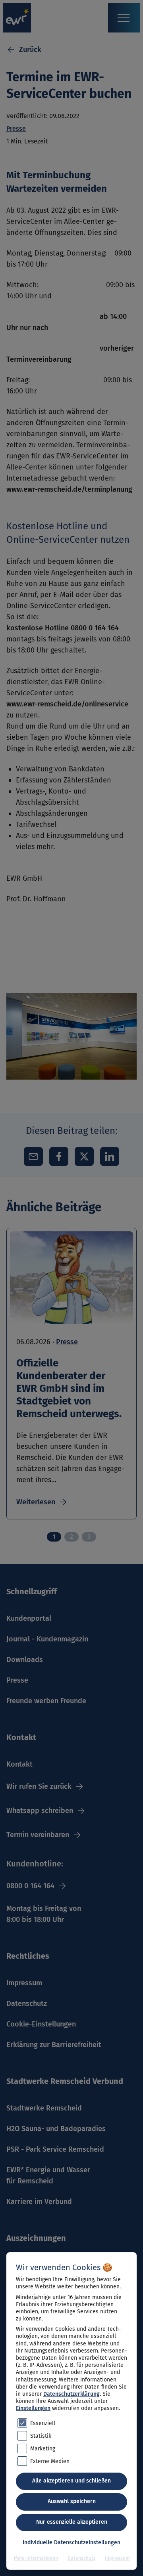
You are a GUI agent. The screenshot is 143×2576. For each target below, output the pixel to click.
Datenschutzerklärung (71, 2394)
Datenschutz (81, 2558)
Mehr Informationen (36, 2558)
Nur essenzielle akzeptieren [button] (72, 2522)
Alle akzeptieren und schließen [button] (71, 2481)
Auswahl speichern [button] (72, 2501)
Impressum (117, 2558)
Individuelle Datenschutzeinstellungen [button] (71, 2543)
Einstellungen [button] (33, 2408)
